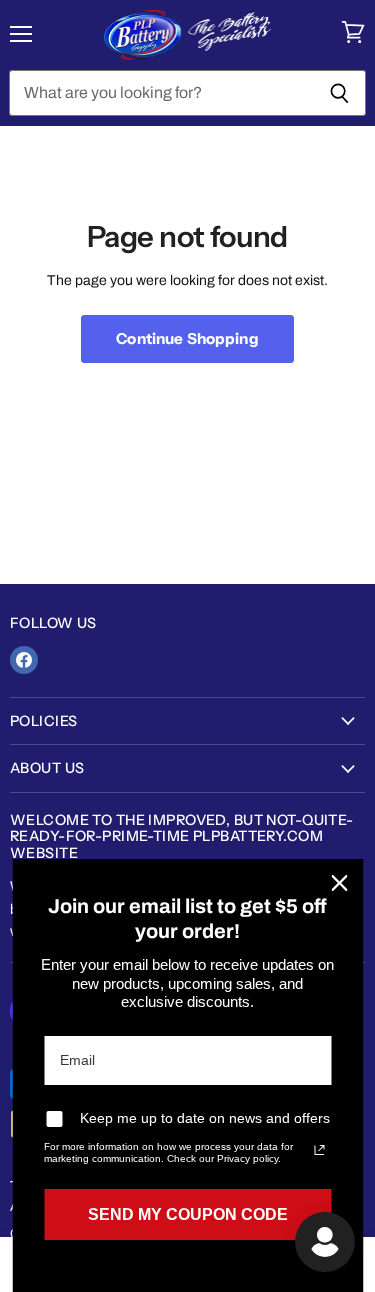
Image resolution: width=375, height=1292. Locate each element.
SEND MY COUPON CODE (188, 1214)
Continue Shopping (187, 338)
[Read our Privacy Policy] (319, 1150)
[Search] (339, 93)
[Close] (339, 883)
